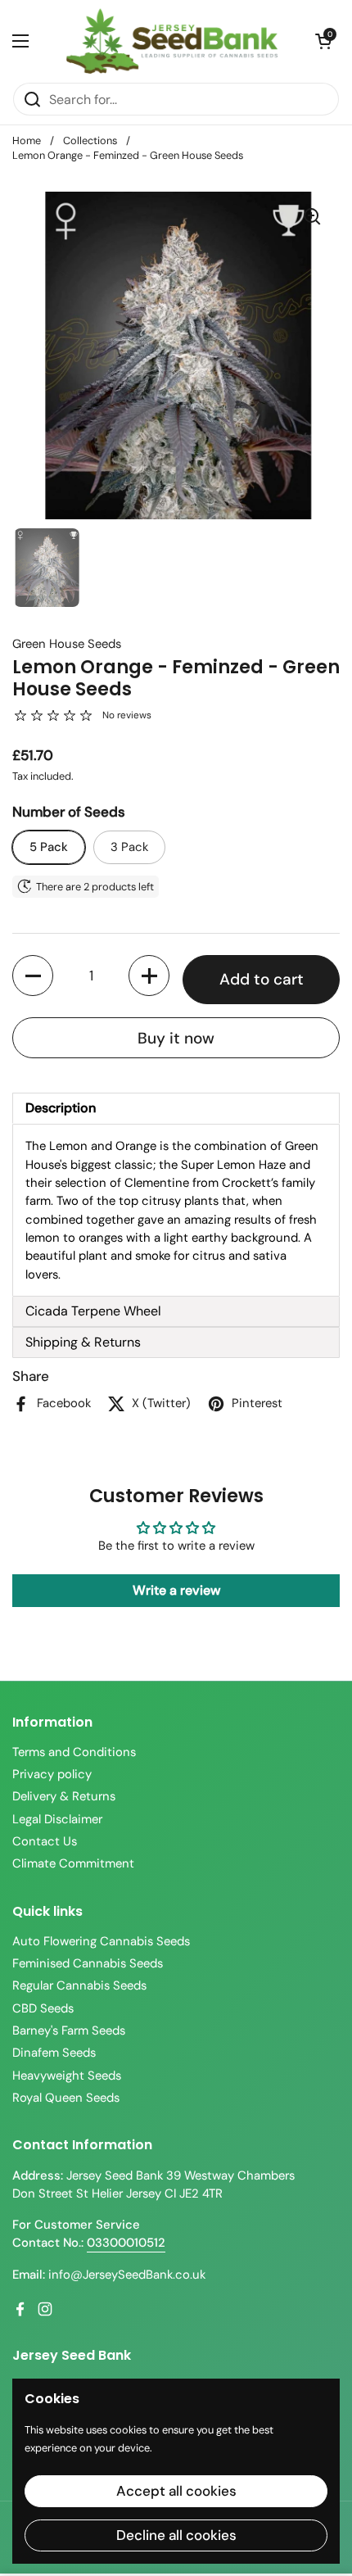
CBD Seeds (43, 2008)
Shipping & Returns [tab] (83, 1342)
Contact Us (45, 1841)
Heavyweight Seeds (67, 2076)
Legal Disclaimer (57, 1819)
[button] (323, 41)
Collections (90, 140)
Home (27, 140)
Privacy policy (52, 1774)
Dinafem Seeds (54, 2053)
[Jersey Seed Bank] (172, 41)
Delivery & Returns (64, 1796)
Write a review (176, 1590)
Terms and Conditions (74, 1752)
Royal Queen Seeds (66, 2098)
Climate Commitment (73, 1863)
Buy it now (176, 1038)
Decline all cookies (176, 2535)
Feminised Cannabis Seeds (88, 1963)
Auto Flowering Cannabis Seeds (101, 1941)
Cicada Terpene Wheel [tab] (93, 1311)
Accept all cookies (176, 2491)
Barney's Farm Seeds (69, 2030)
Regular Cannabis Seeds (79, 1985)
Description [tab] (61, 1108)
